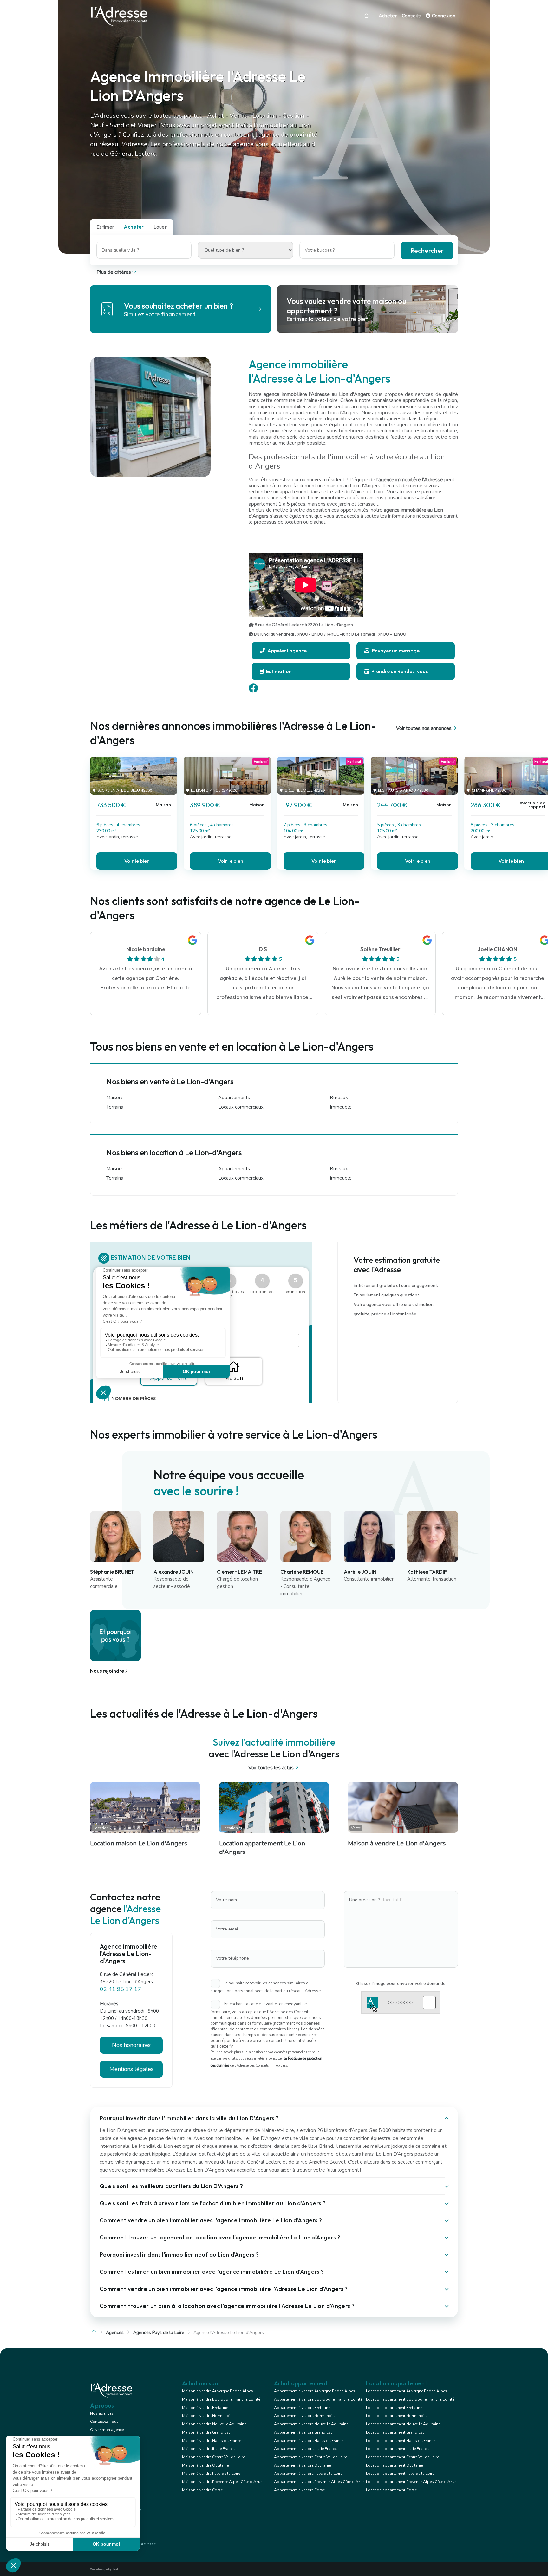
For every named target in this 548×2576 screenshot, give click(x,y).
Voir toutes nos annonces (424, 728)
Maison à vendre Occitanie (205, 2465)
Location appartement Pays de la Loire (400, 2474)
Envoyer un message (395, 651)
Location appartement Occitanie (394, 2465)
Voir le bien (137, 861)
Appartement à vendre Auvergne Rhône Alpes (315, 2391)
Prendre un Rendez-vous (399, 671)
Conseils (411, 16)
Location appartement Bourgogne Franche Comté (410, 2399)
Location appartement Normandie (396, 2416)
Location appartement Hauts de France (401, 2441)
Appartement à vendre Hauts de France (309, 2441)
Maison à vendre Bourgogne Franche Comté (221, 2399)
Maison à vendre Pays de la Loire (211, 2474)
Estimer (105, 227)
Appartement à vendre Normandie (304, 2416)
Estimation (278, 671)
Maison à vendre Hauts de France (212, 2441)
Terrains (115, 1107)
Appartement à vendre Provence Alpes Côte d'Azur (319, 2482)
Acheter (388, 16)
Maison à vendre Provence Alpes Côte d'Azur (222, 2482)
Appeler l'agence (287, 651)
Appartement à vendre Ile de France (305, 2449)
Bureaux (339, 1098)
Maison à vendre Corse (202, 2490)
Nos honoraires (131, 2045)
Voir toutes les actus (271, 1768)
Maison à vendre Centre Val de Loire (213, 2457)
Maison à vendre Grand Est (206, 2432)
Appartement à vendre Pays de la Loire (308, 2474)
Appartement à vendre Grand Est (303, 2432)
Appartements (234, 1098)
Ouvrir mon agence (107, 2430)
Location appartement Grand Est (395, 2432)
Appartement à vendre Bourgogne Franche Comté (318, 2399)
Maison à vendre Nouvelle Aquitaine (214, 2424)
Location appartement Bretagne (394, 2408)
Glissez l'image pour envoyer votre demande (401, 1983)
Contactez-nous (104, 2422)
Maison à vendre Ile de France (208, 2449)
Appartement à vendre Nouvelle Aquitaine (311, 2424)
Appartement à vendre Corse (299, 2490)
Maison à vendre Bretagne (205, 2408)
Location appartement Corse (391, 2490)
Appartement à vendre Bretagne (302, 2408)
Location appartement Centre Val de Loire (402, 2457)
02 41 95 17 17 (121, 1989)
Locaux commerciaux (241, 1107)
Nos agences (102, 2413)
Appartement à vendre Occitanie (302, 2465)
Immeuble (341, 1107)
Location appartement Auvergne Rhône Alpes (407, 2391)
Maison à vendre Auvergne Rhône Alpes (218, 2391)
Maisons (115, 1098)
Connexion (443, 16)
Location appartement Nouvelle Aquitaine (403, 2424)
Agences (115, 2333)
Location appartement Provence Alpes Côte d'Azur (411, 2482)
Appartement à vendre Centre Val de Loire (310, 2457)
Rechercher (427, 250)
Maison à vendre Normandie (207, 2416)
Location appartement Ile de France (397, 2449)
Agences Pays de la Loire (159, 2333)
